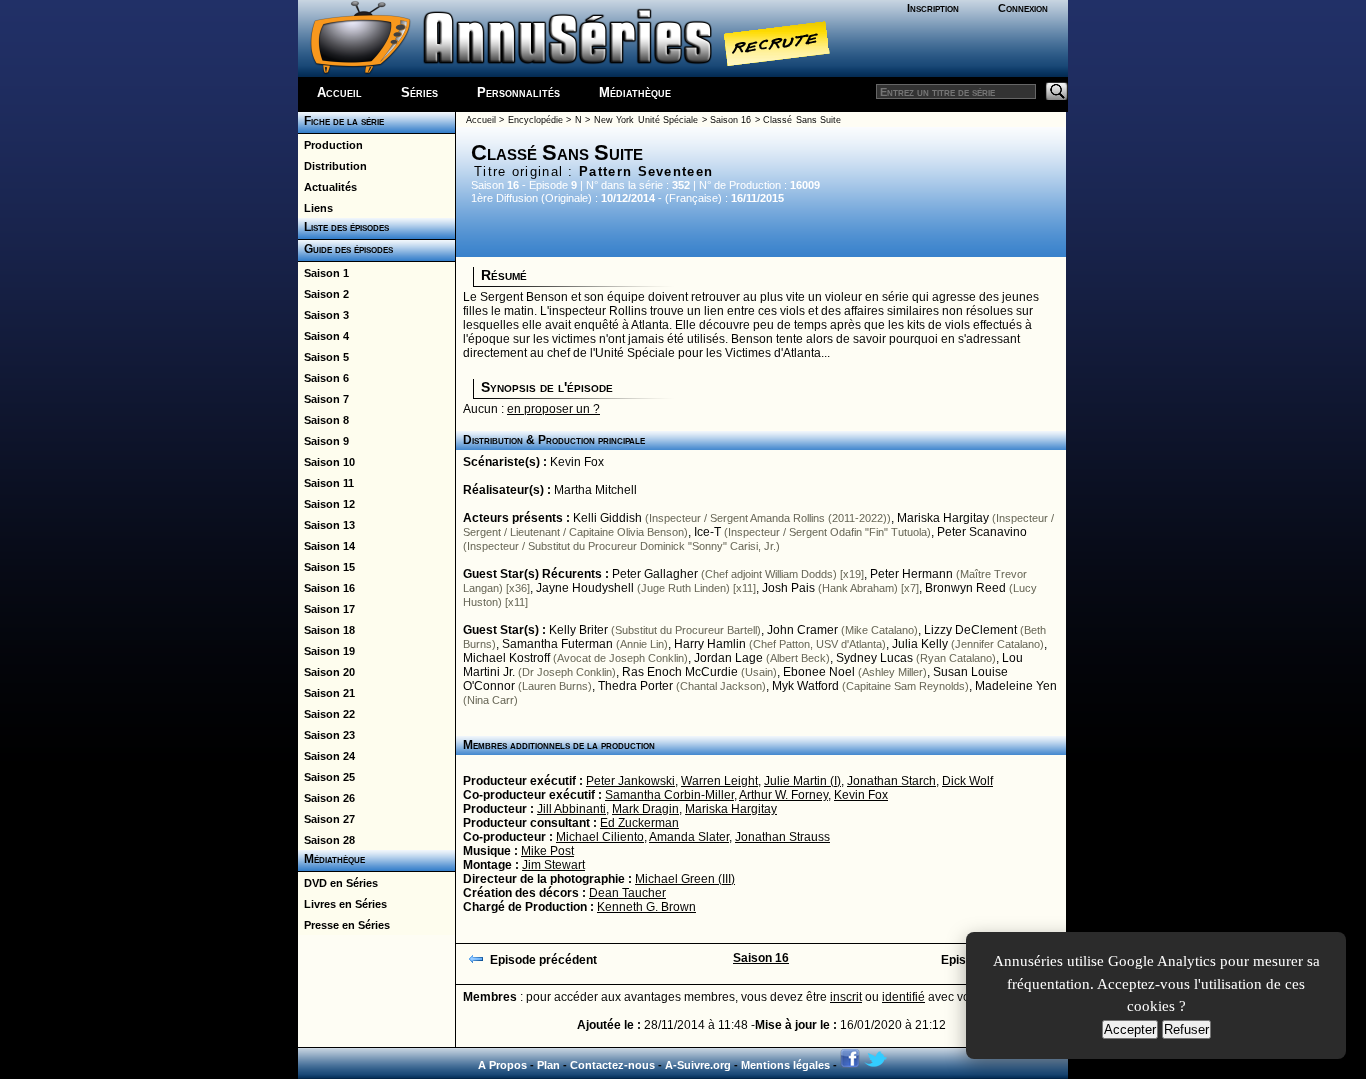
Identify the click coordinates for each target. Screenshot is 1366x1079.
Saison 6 (323, 378)
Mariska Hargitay (943, 518)
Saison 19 (326, 651)
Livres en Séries (342, 904)
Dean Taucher (627, 893)
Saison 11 (326, 483)
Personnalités (518, 92)
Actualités (327, 187)
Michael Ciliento (600, 837)
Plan (548, 1065)
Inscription (933, 8)
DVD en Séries (338, 883)
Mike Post (547, 851)
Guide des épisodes (345, 249)
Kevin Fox (577, 462)
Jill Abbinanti (571, 809)
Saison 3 (323, 315)
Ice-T (707, 532)
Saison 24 (326, 756)
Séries (419, 92)
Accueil (339, 92)
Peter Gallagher (655, 574)
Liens (315, 208)
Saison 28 (326, 840)
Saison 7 (323, 399)
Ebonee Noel (819, 672)
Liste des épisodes (343, 227)
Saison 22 (326, 714)
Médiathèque (635, 92)
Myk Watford (805, 686)
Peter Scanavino (982, 532)
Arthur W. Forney (783, 795)
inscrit (846, 997)
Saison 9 (323, 441)
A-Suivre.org (698, 1065)
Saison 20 (326, 672)
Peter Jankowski (630, 781)
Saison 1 (323, 273)
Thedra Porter (635, 686)
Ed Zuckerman (639, 823)
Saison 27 (326, 819)
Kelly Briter (578, 630)
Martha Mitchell (595, 490)
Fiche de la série (341, 121)
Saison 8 (323, 420)
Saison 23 (326, 735)
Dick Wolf (967, 781)
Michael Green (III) (685, 879)
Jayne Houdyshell (585, 588)
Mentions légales (785, 1065)
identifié (903, 997)
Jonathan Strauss (782, 837)
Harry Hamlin (710, 644)
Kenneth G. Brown (646, 907)
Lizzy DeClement (970, 630)
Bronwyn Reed (965, 588)
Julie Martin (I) (802, 781)
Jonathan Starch (891, 781)
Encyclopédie (535, 120)
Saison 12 (326, 504)
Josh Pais (788, 588)
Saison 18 (326, 630)
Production (330, 145)
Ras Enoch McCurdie (680, 672)
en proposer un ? (553, 409)
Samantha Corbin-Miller (669, 795)
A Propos (502, 1065)
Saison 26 (326, 798)
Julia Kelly (920, 644)
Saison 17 (326, 609)
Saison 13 (326, 525)
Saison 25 (326, 777)
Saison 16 (326, 588)
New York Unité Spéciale (646, 120)
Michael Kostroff (506, 658)
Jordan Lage (728, 658)
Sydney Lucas (874, 658)
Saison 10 (326, 462)
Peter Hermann (911, 574)
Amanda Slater (689, 837)
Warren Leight (719, 781)
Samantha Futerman (557, 644)
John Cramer (802, 630)
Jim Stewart (553, 865)
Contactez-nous (612, 1065)
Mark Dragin (645, 809)
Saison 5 (323, 357)
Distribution (332, 166)
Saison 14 (326, 546)
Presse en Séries (344, 925)
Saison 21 (326, 693)
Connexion (1023, 8)
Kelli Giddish (607, 518)
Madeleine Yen (1016, 686)
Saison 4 (323, 336)
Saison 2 (323, 294)
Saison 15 (326, 567)
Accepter (1130, 1029)
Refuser (1186, 1029)
